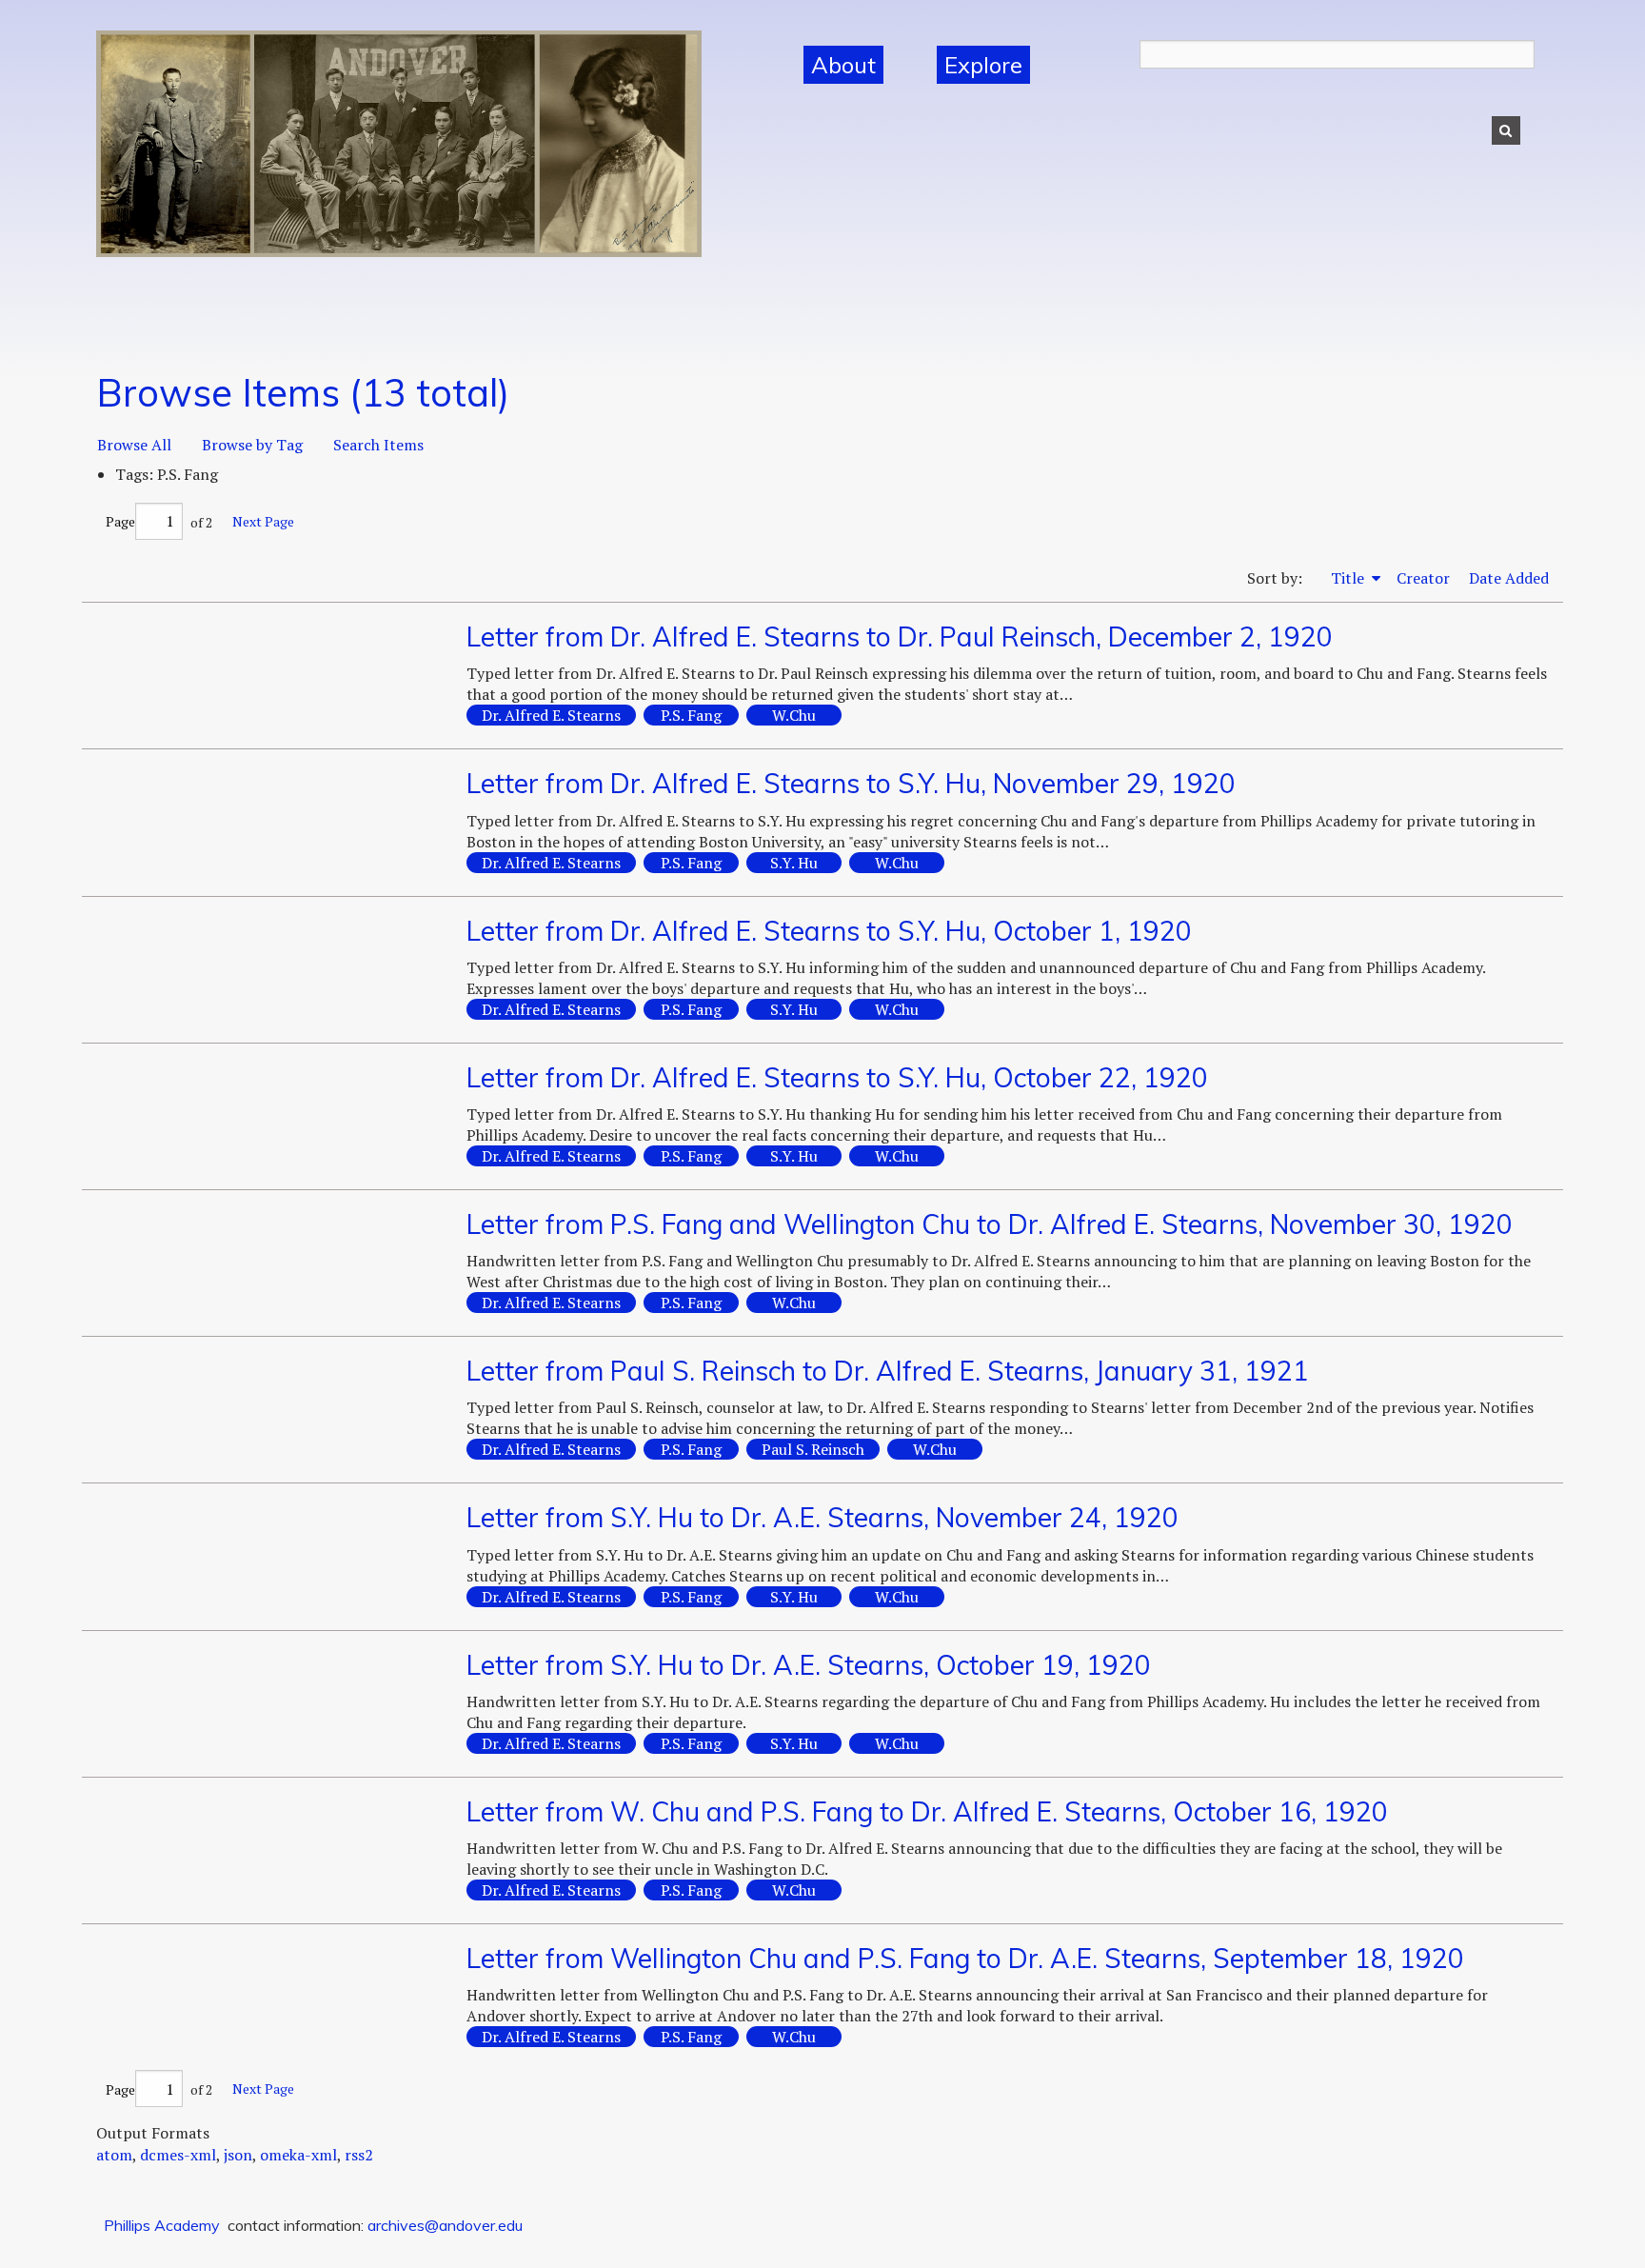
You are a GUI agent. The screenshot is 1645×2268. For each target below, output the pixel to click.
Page (120, 521)
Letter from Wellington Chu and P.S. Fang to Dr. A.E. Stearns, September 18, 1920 (965, 1958)
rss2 (359, 2155)
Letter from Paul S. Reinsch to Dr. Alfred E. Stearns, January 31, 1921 (888, 1371)
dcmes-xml (178, 2155)
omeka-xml (298, 2155)
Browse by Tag (252, 445)
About (843, 65)
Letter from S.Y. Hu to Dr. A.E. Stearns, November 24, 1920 (822, 1517)
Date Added (1509, 578)
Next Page (263, 521)
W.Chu (794, 715)
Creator (1423, 578)
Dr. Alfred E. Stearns (551, 715)
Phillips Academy (162, 2225)
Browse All (134, 445)
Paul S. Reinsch (813, 1449)
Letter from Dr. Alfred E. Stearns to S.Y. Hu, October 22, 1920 (837, 1077)
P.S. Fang (691, 715)
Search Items (378, 445)
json (238, 2155)
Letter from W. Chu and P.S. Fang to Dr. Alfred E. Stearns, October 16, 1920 (927, 1811)
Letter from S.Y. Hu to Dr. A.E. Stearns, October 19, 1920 (809, 1665)
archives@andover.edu (445, 2225)
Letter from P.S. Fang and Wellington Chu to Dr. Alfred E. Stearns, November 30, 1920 (990, 1224)
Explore (983, 65)
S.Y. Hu (794, 863)
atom (114, 2155)
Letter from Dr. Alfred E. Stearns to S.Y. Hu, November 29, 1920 (851, 783)
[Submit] (1506, 130)
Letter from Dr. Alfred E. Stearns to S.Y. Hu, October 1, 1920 (829, 931)
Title (1349, 578)
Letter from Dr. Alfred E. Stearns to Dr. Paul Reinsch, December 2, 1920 (900, 637)
